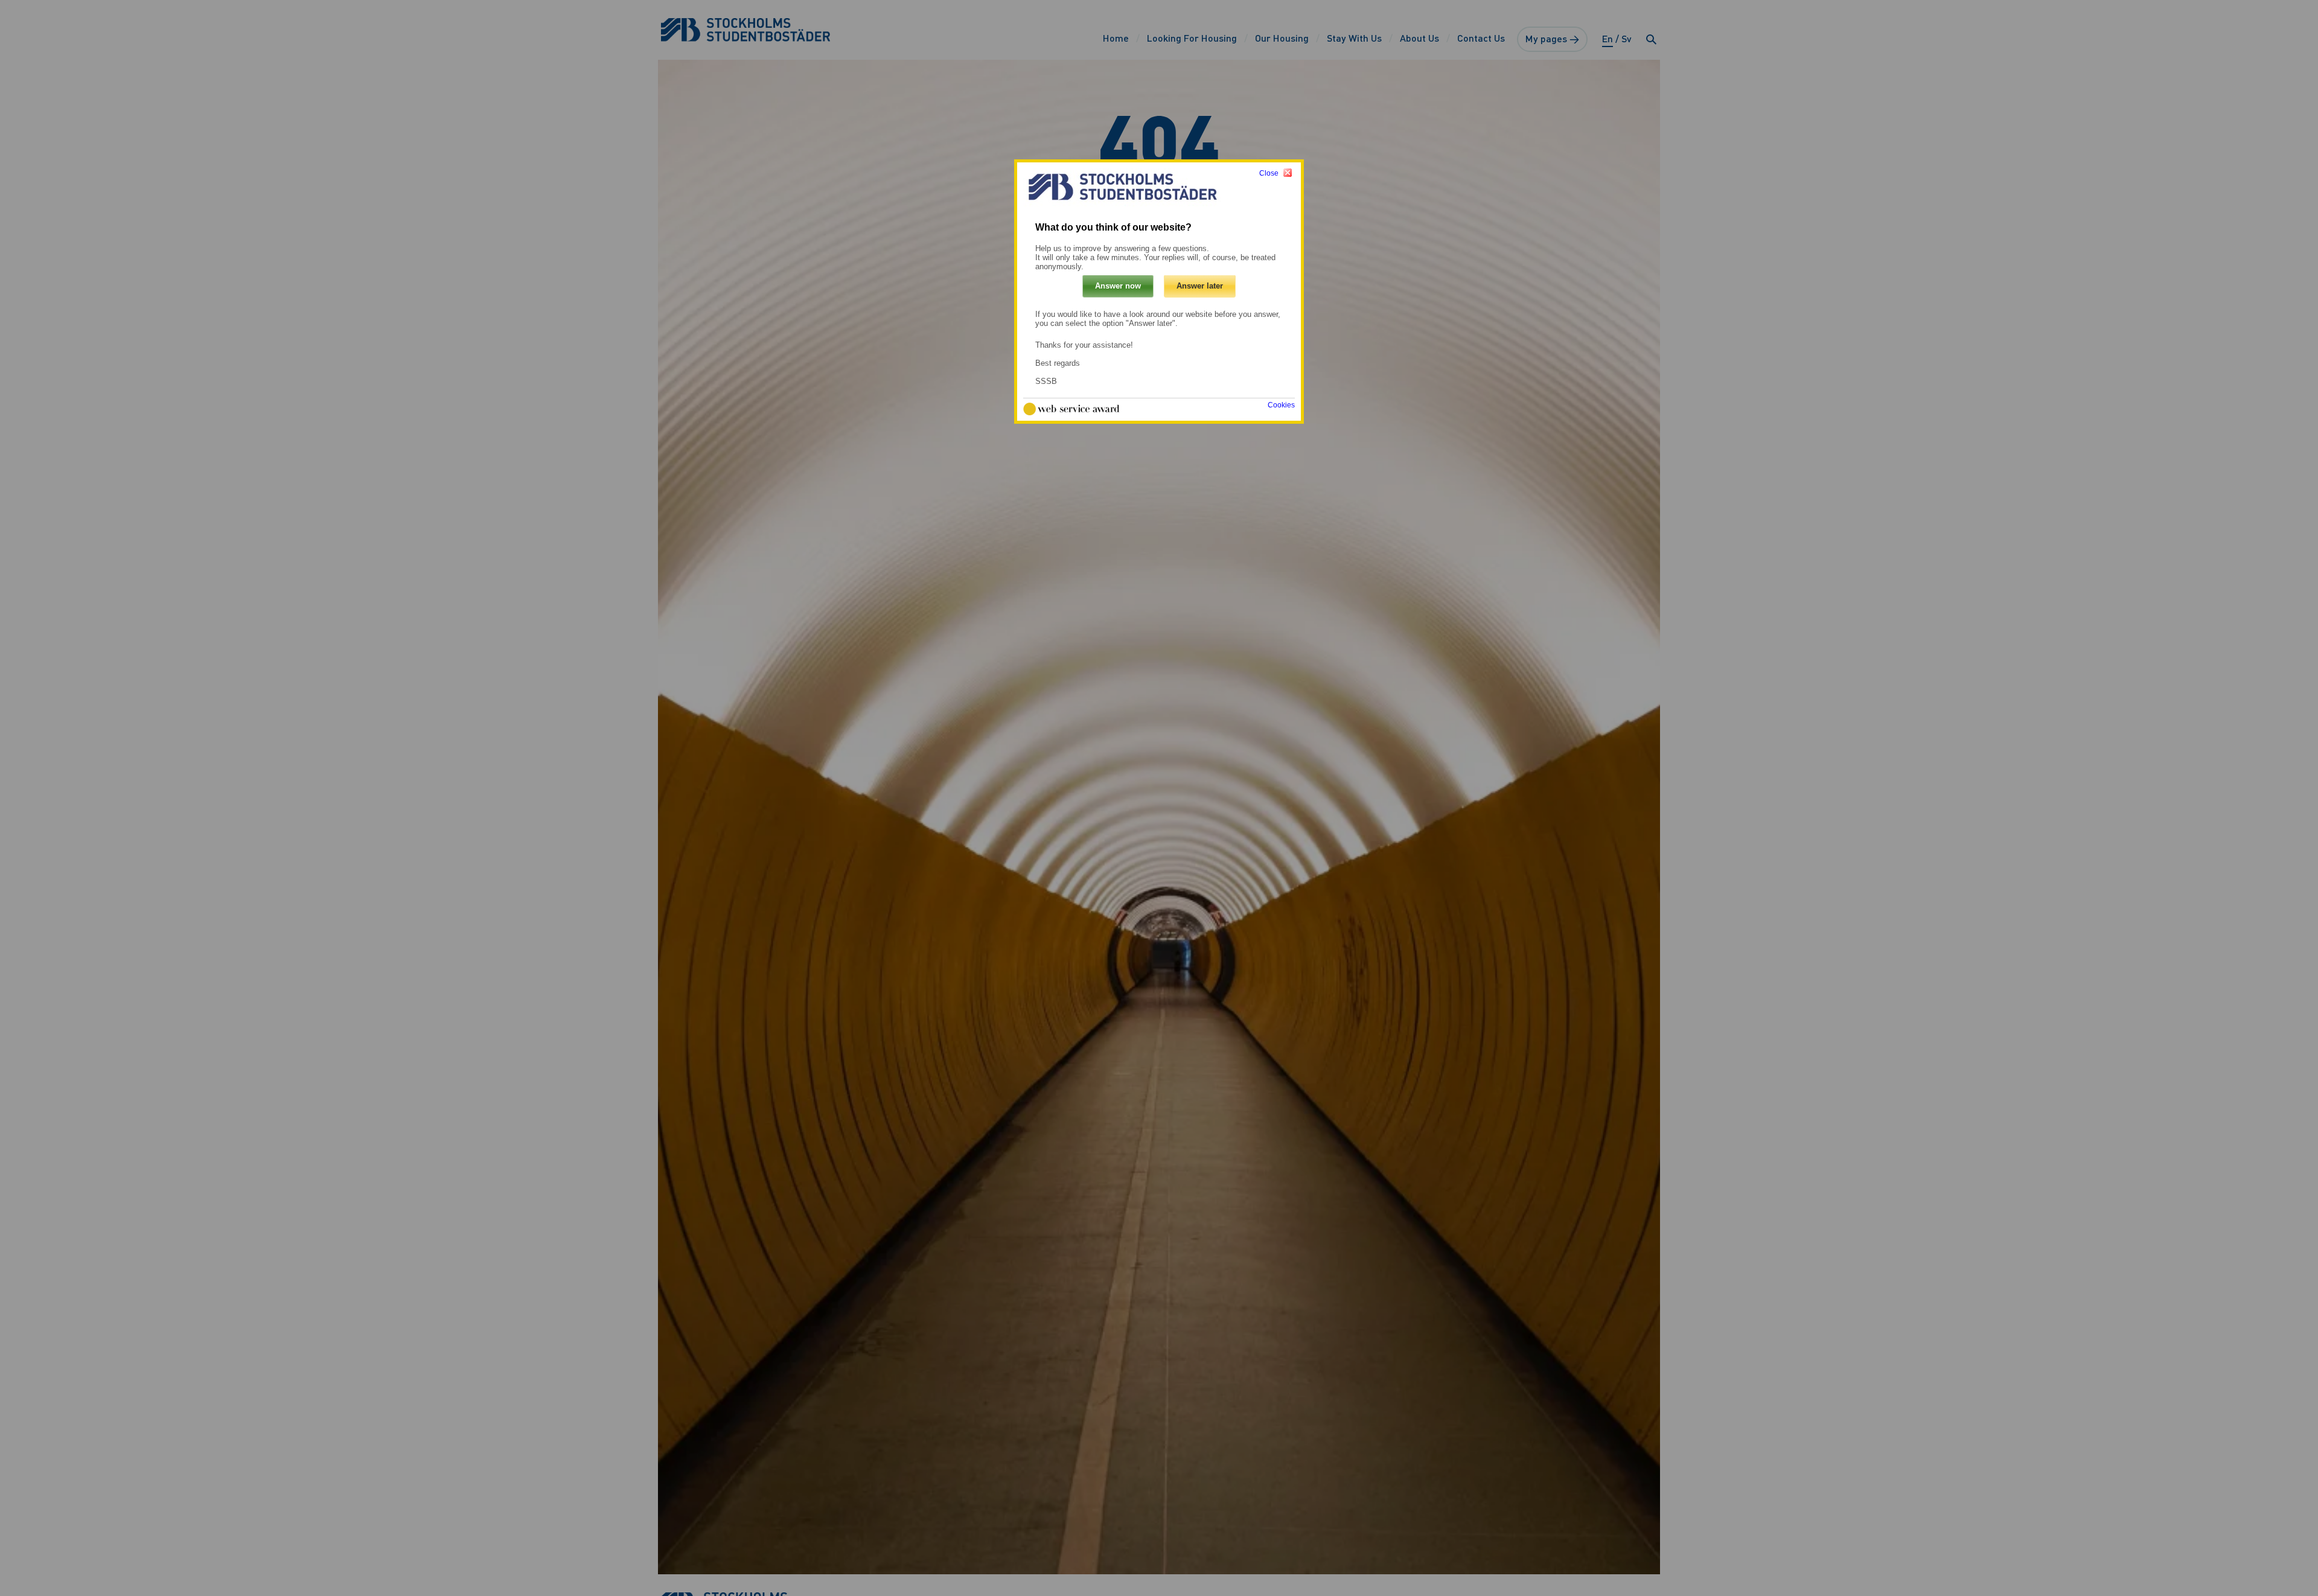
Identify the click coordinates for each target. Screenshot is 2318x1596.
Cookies (1281, 406)
